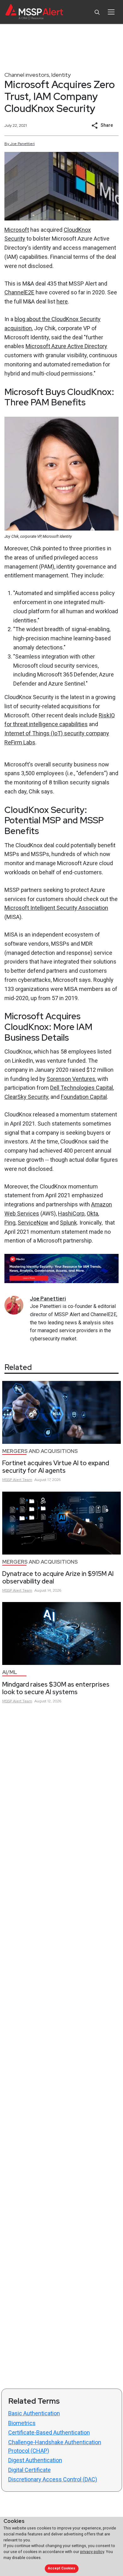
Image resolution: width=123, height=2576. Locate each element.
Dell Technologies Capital (82, 1088)
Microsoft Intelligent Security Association (56, 908)
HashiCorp (71, 1213)
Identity (61, 75)
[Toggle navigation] (111, 12)
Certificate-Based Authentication (49, 2432)
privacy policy (92, 2552)
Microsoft (17, 230)
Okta (92, 1213)
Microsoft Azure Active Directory (66, 346)
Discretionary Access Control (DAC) (53, 2479)
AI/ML (10, 1672)
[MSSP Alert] (34, 12)
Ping (10, 1223)
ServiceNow (33, 1223)
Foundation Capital (84, 1097)
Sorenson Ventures (71, 1079)
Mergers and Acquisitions (40, 1451)
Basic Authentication (34, 2413)
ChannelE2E (19, 292)
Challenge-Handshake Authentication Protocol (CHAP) (55, 2446)
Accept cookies (61, 2568)
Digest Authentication (35, 2460)
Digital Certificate (29, 2470)
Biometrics (22, 2423)
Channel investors (27, 75)
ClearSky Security (26, 1097)
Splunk (68, 1223)
